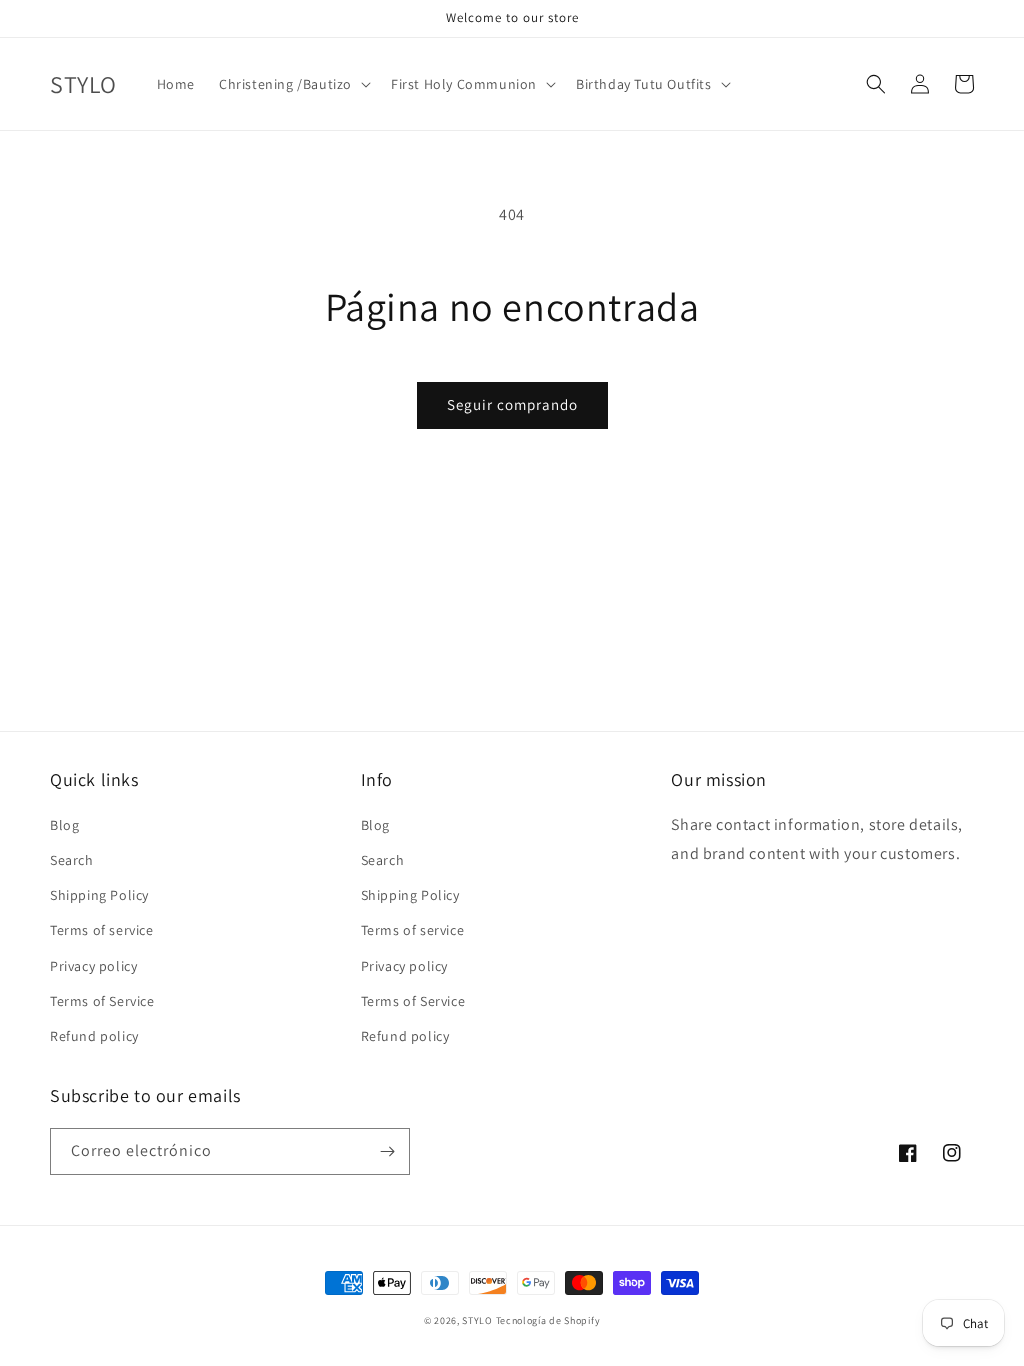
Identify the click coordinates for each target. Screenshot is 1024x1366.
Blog (64, 825)
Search (72, 860)
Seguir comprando (512, 404)
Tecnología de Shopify (548, 1320)
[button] (293, 84)
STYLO (477, 1320)
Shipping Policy (99, 895)
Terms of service (102, 930)
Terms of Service (102, 1001)
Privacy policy (93, 966)
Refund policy (94, 1036)
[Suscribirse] (387, 1151)
